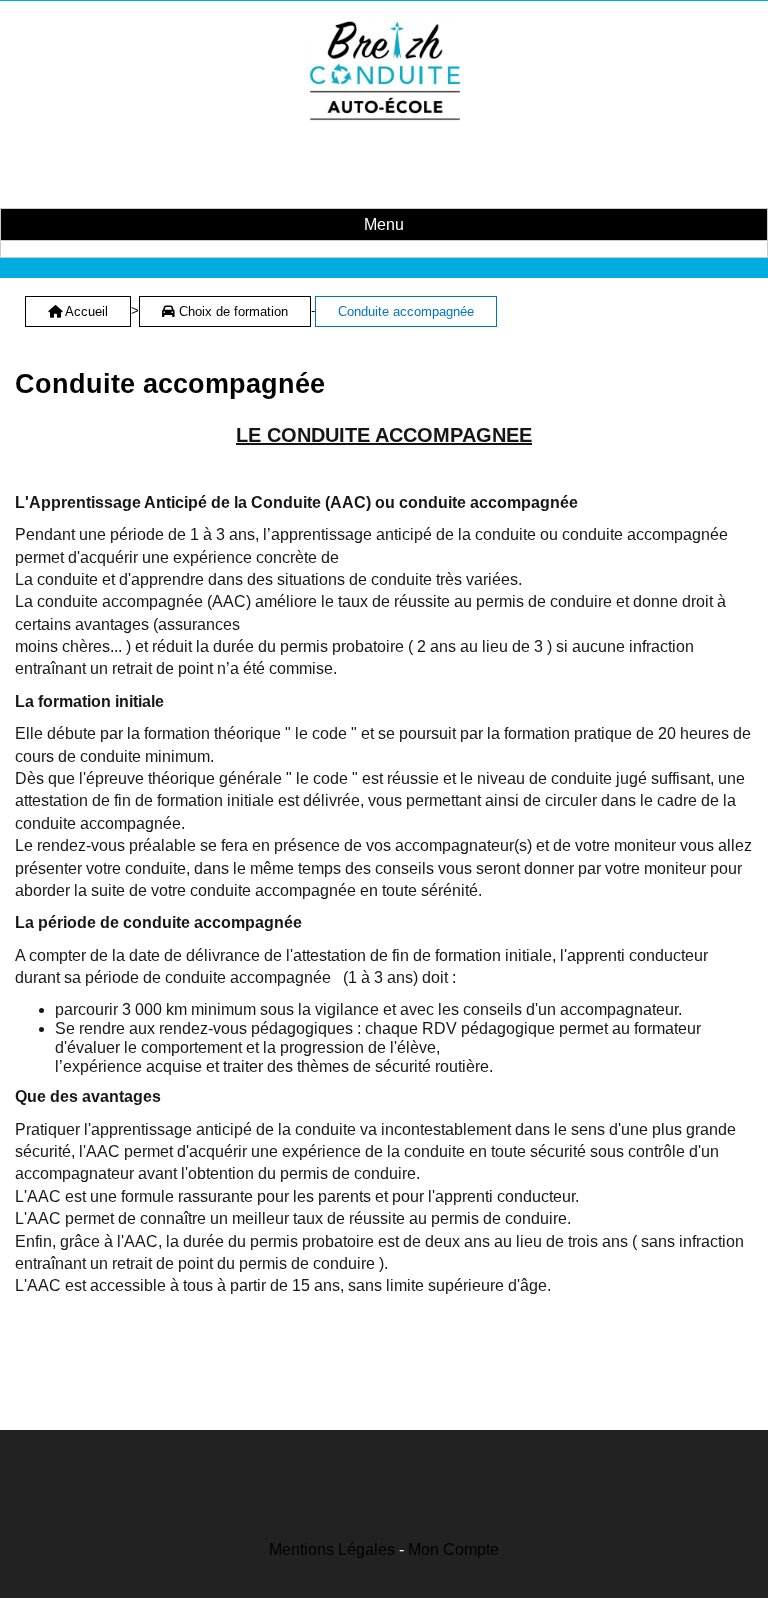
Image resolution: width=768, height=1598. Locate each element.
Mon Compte (453, 1549)
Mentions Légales (332, 1549)
